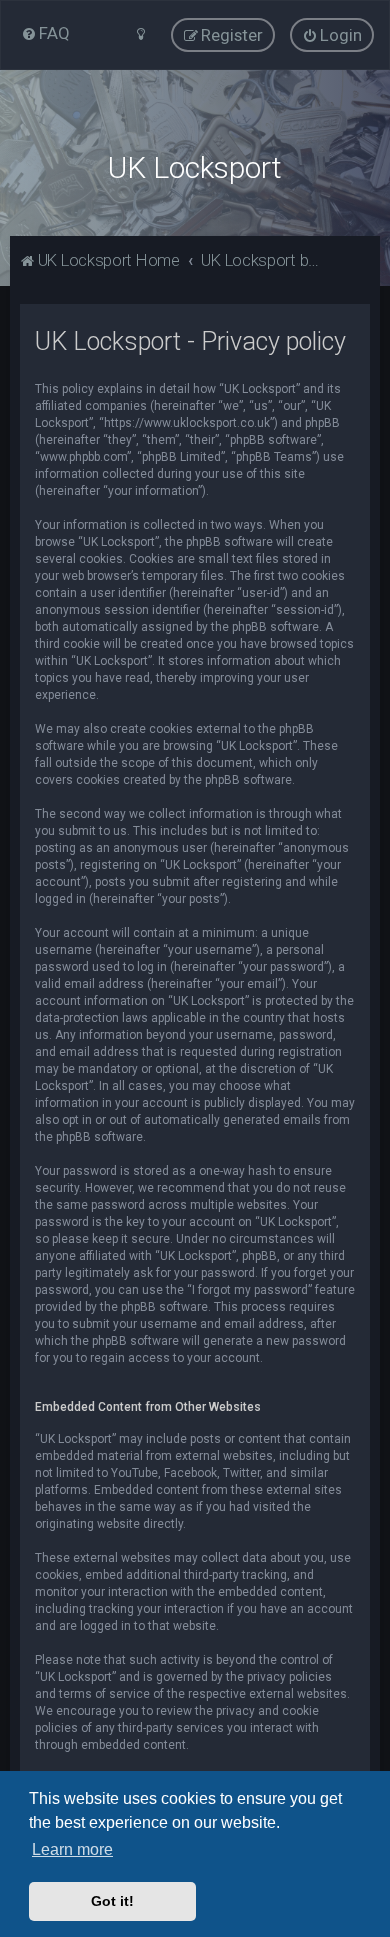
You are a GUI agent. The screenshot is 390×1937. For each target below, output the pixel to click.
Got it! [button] (112, 1901)
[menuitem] (45, 33)
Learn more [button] (72, 1849)
